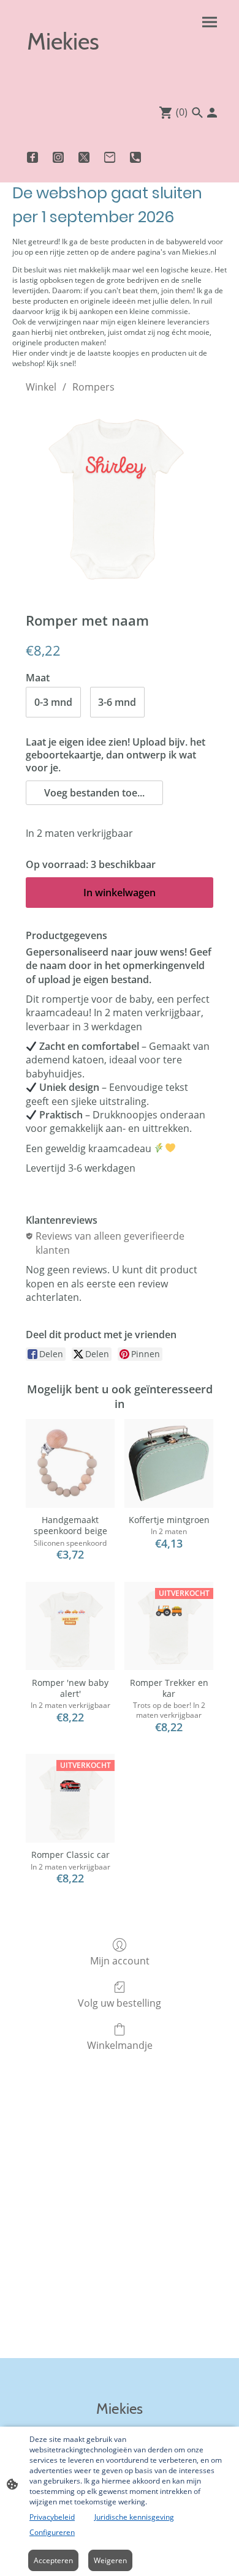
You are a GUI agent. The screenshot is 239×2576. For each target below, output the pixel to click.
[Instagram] (58, 157)
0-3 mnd (53, 702)
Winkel (41, 387)
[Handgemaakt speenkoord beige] (70, 1463)
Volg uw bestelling (120, 2003)
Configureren (52, 2532)
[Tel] (135, 157)
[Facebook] (32, 157)
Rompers (93, 387)
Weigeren (110, 2560)
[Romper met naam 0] (120, 500)
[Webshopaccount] (212, 113)
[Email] (110, 157)
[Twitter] (84, 157)
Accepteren (53, 2560)
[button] (94, 793)
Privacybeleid (52, 2517)
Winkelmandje (120, 2045)
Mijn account (120, 1960)
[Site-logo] (65, 75)
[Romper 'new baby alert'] (70, 1626)
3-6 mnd (117, 702)
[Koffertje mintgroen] (169, 1463)
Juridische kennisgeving (134, 2517)
